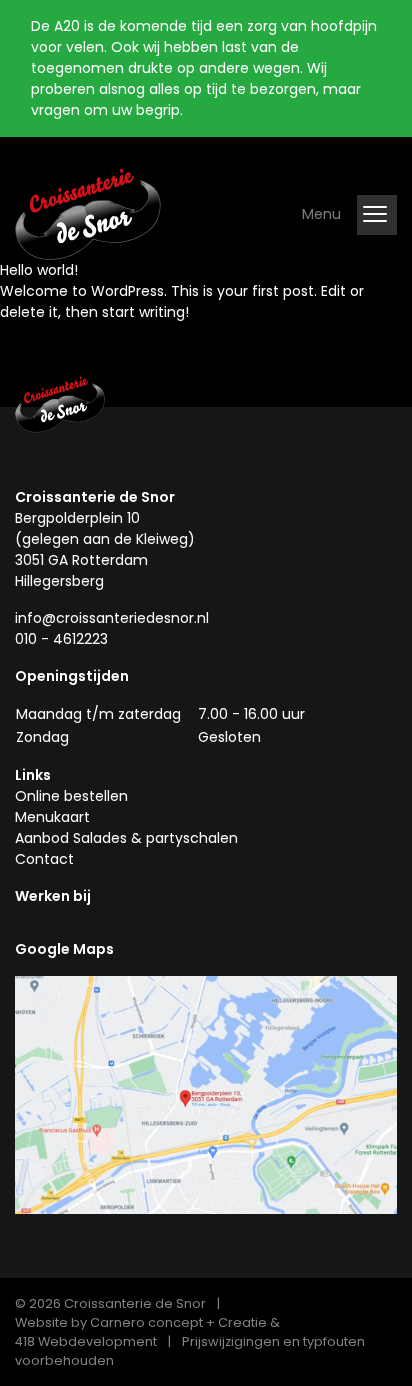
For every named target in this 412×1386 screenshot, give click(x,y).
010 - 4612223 (61, 639)
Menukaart (52, 817)
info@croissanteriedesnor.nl (112, 618)
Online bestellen (71, 796)
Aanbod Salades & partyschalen (126, 838)
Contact (44, 859)
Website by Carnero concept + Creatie (141, 1322)
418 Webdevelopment (86, 1341)
